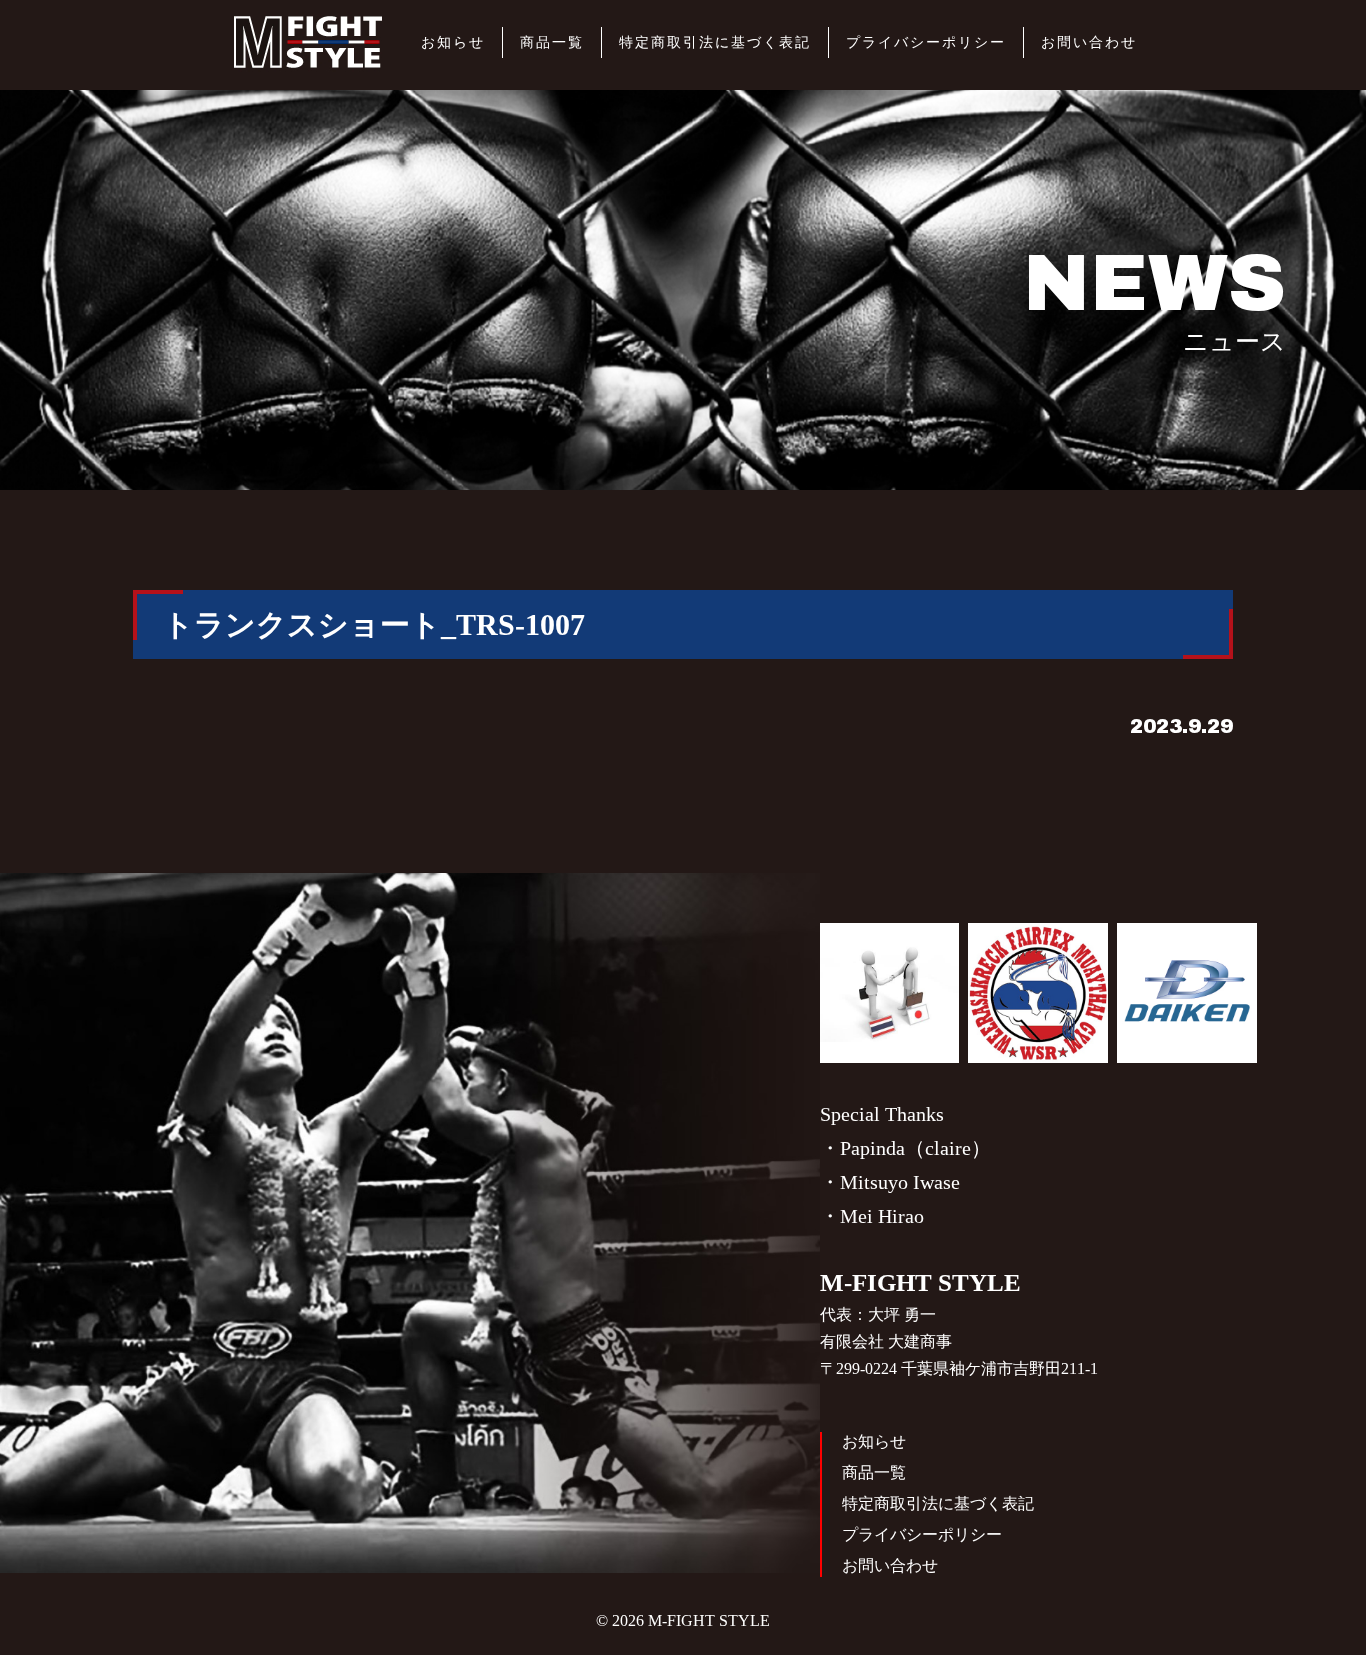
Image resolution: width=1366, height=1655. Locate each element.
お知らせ (453, 42)
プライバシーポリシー (926, 42)
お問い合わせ (1089, 42)
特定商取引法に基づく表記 (715, 42)
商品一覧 (552, 42)
